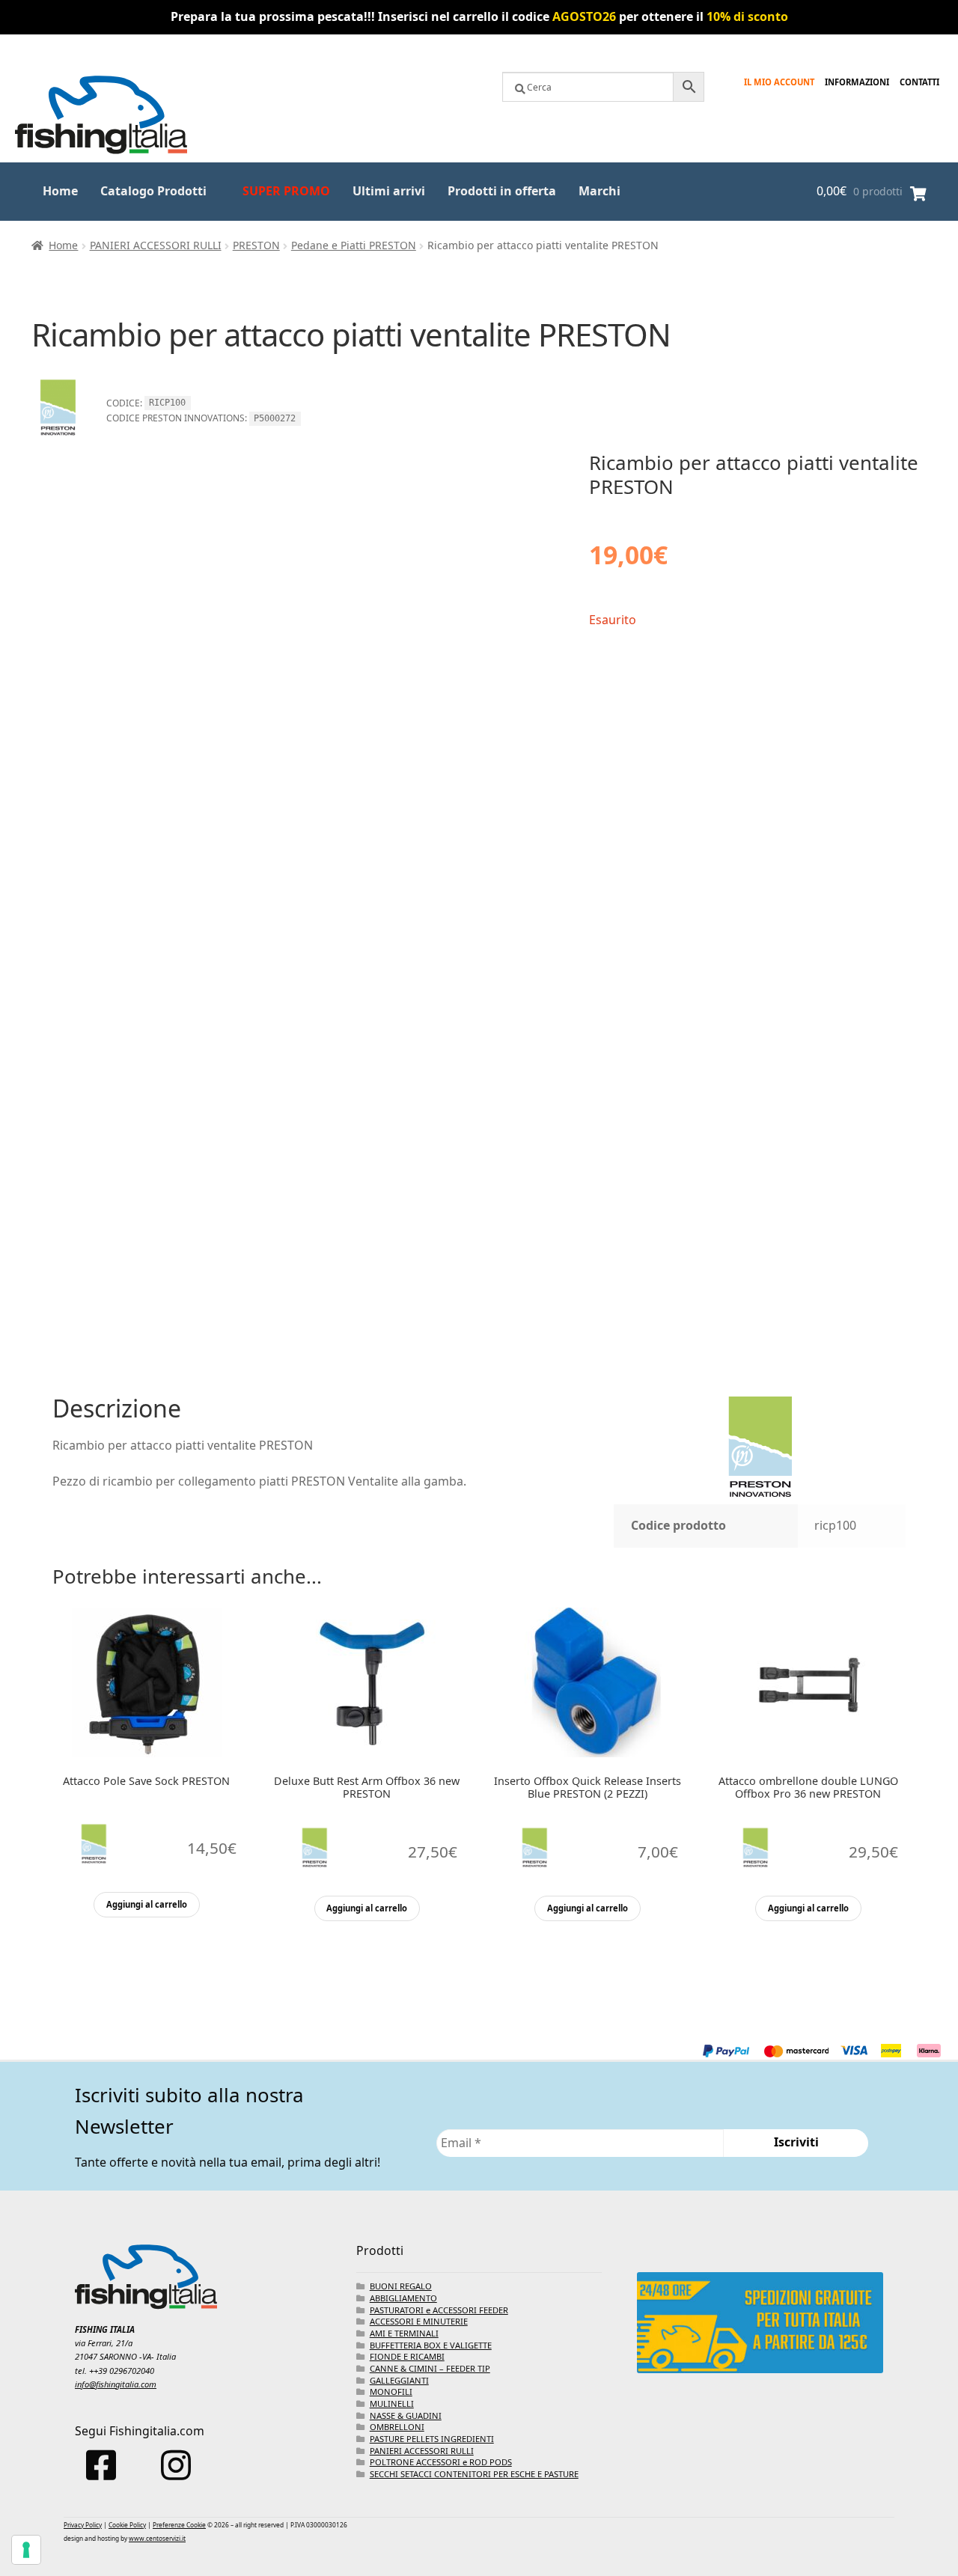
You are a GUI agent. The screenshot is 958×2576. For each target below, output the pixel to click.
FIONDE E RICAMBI (407, 2356)
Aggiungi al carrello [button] (147, 1904)
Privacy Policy (83, 2525)
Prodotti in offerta (502, 191)
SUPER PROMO (286, 191)
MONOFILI (391, 2392)
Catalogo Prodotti (153, 191)
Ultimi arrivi (389, 191)
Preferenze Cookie (179, 2525)
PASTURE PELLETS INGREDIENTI (432, 2439)
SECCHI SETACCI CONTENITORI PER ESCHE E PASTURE (474, 2474)
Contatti (919, 82)
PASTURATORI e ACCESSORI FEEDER (439, 2310)
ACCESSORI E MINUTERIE (419, 2321)
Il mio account (779, 82)
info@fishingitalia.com (116, 2384)
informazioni (857, 82)
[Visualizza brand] (58, 441)
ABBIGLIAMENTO (403, 2298)
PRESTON (256, 245)
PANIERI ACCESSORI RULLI (156, 245)
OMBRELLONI (397, 2427)
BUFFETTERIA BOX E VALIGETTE (431, 2345)
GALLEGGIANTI (399, 2380)
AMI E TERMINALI (404, 2333)
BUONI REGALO (401, 2286)
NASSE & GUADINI (406, 2415)
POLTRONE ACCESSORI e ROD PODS (441, 2462)
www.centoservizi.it (157, 2538)
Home (60, 191)
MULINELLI (392, 2403)
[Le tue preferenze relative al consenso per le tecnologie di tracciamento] (26, 2550)
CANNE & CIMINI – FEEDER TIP (430, 2368)
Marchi (599, 191)
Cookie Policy (127, 2525)
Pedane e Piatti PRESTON (354, 245)
